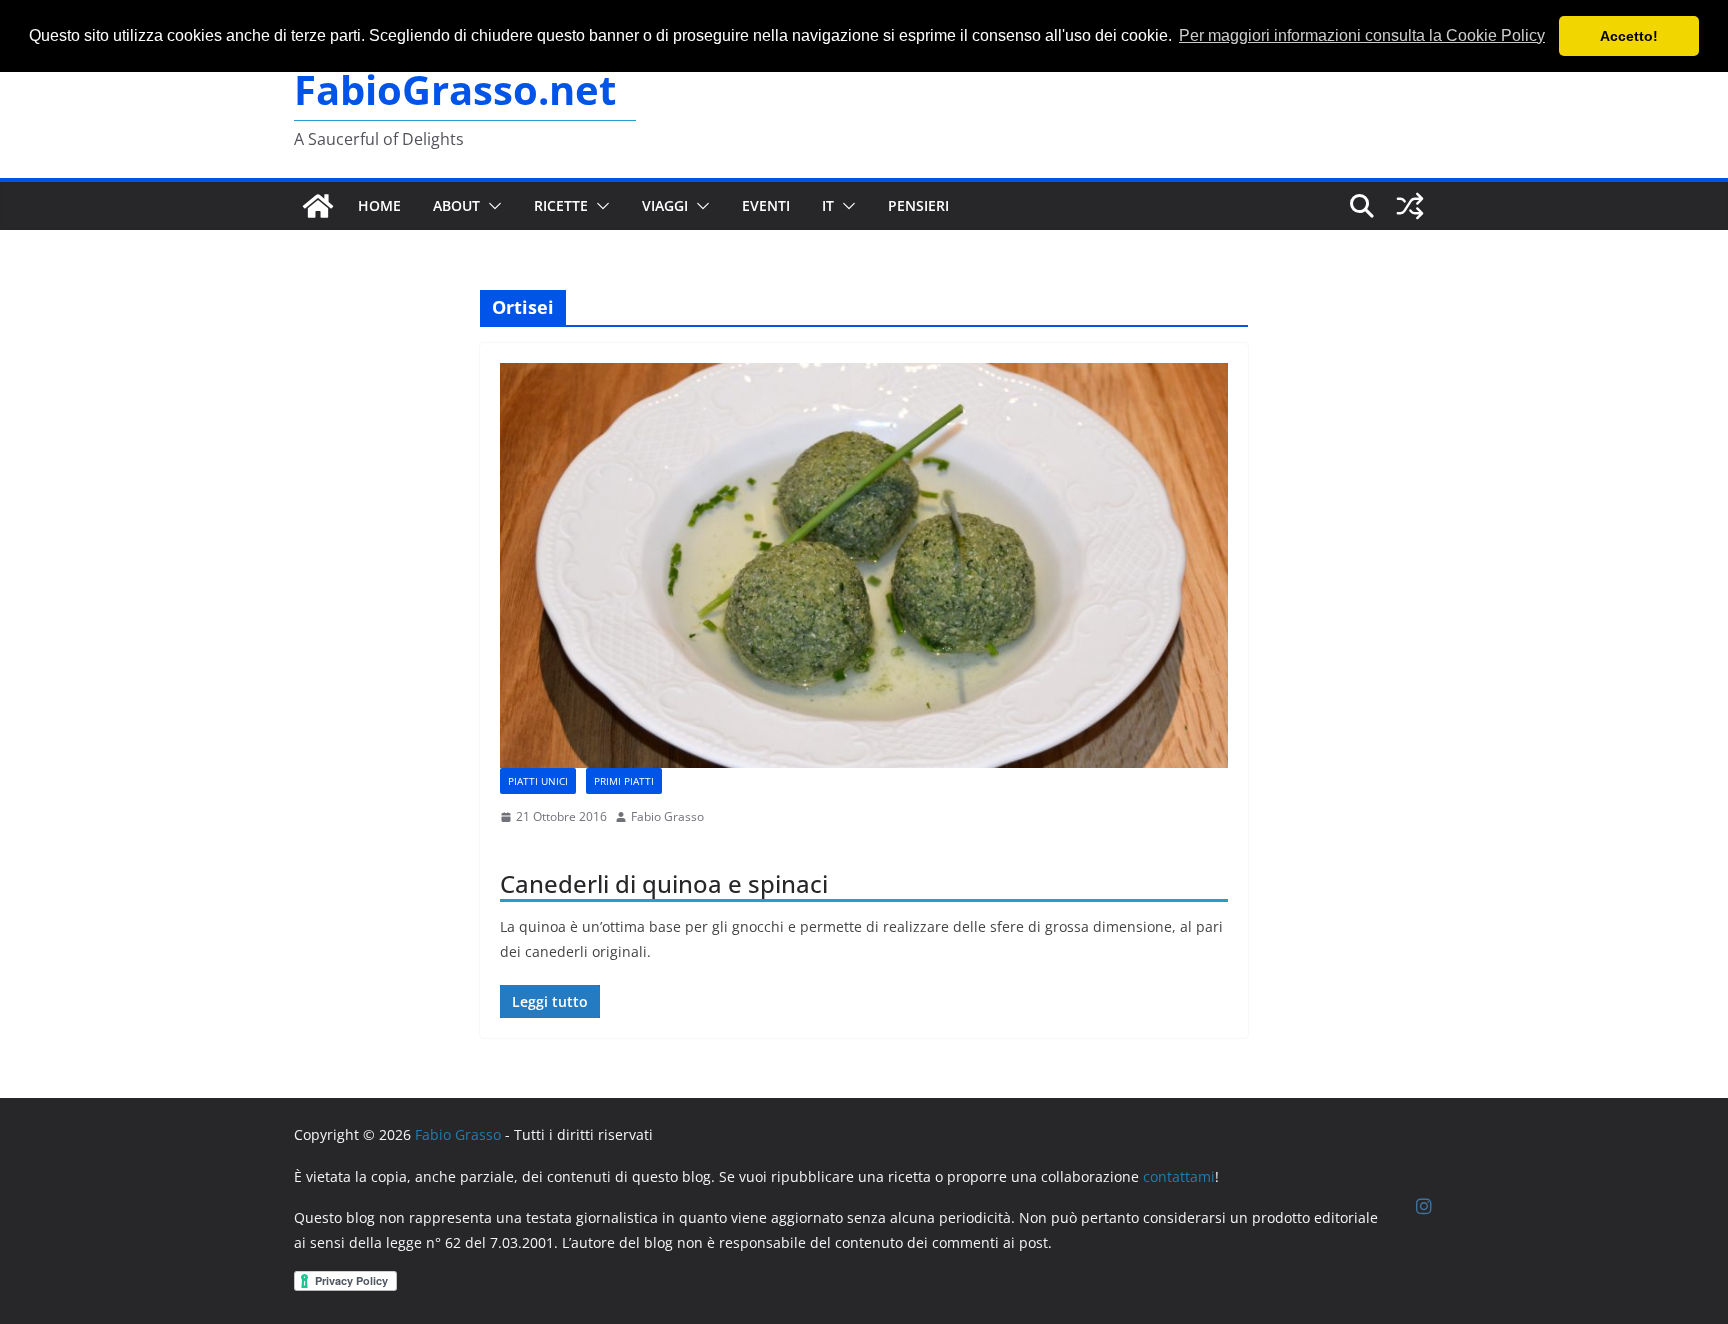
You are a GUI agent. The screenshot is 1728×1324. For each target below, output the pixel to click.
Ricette (561, 205)
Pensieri (918, 205)
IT (828, 205)
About (456, 205)
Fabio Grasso (667, 816)
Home (379, 205)
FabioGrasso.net (455, 89)
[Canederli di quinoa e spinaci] (864, 565)
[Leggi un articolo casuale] (1410, 206)
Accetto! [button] (1629, 36)
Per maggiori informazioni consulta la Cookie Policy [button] (1362, 35)
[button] (491, 206)
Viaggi (665, 205)
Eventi (766, 205)
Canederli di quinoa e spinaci (664, 883)
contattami (1179, 1176)
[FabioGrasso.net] (318, 206)
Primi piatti (624, 781)
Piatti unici (538, 781)
